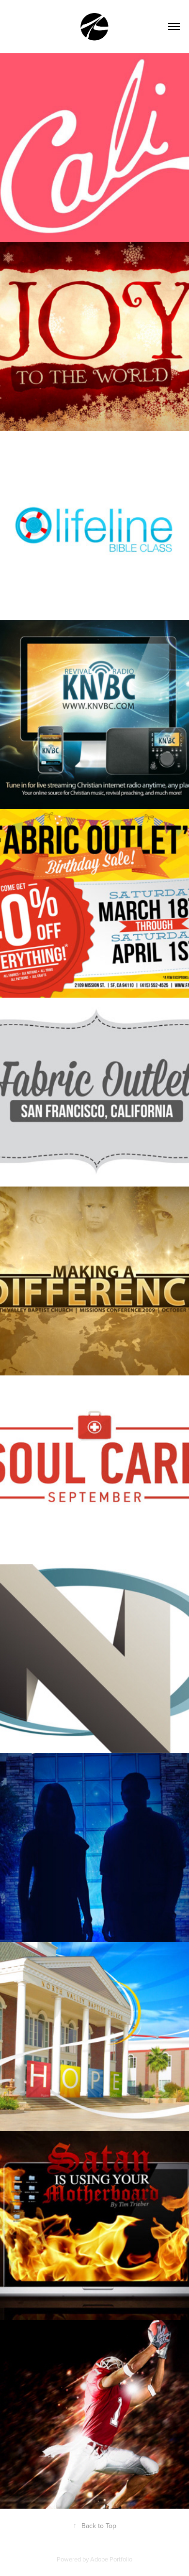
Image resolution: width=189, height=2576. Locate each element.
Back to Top (95, 2526)
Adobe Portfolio (111, 2559)
